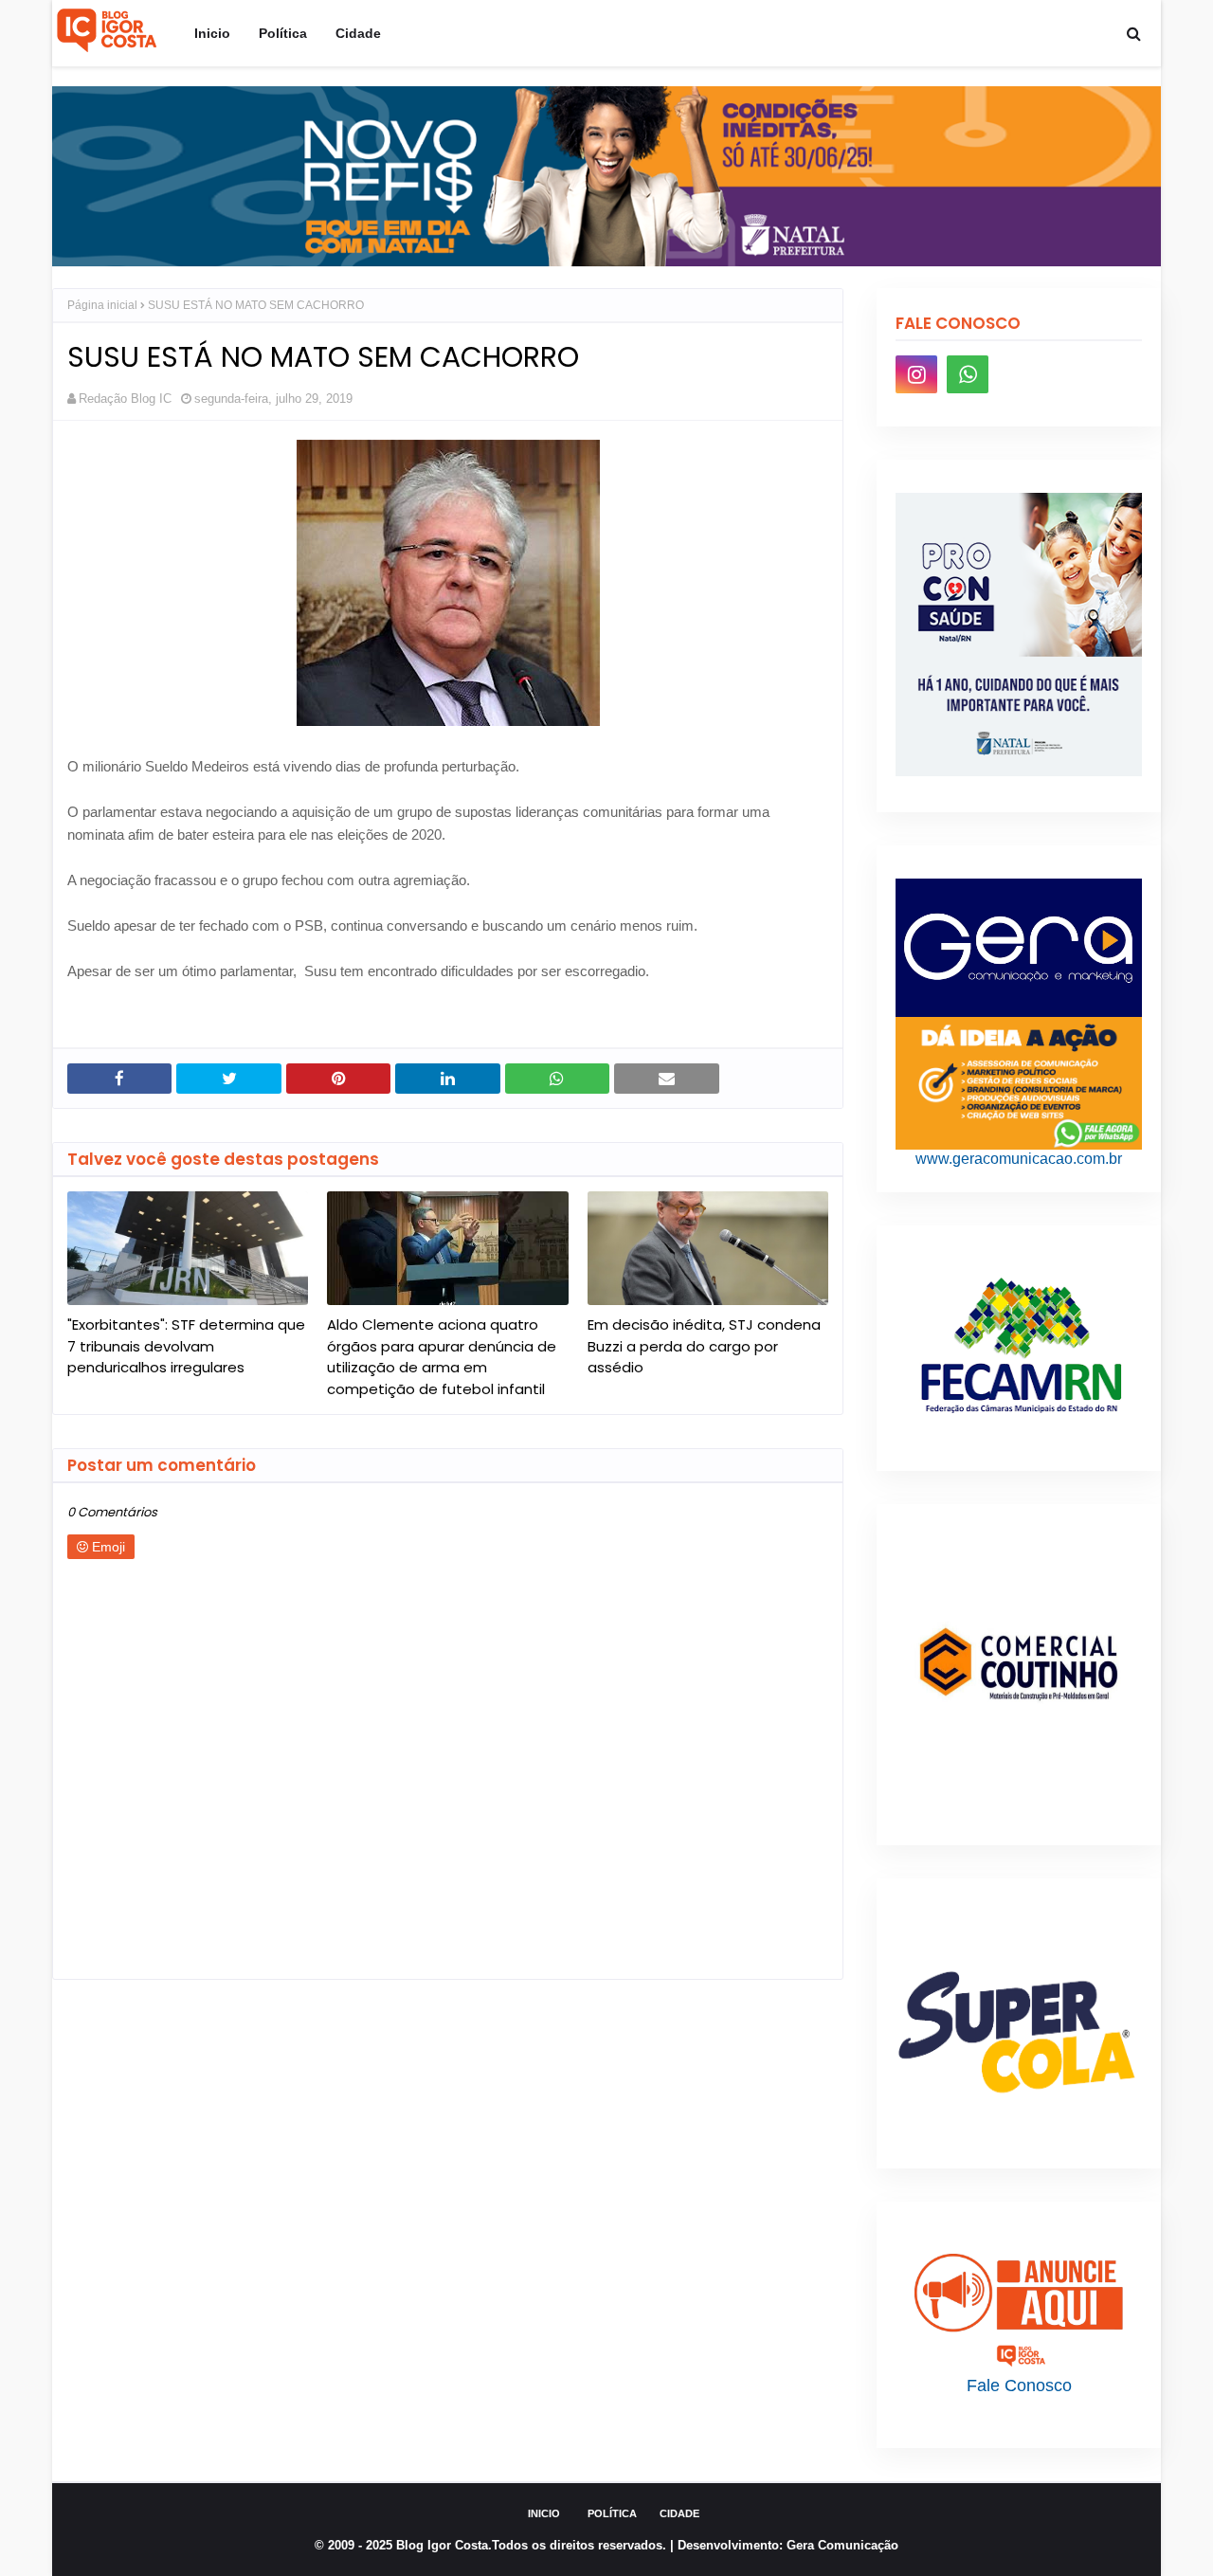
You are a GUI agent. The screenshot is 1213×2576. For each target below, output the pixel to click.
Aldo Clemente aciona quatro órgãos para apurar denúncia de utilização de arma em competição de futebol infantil (442, 1357)
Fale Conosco (1019, 2386)
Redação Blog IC (125, 399)
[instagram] (916, 374)
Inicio (544, 2513)
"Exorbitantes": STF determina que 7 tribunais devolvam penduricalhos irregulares (186, 1346)
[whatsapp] (968, 374)
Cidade (679, 2513)
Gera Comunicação (842, 2545)
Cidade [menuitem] (358, 33)
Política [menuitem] (283, 33)
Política (612, 2513)
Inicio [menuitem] (212, 33)
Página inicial (102, 305)
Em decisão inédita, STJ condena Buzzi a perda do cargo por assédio (704, 1346)
